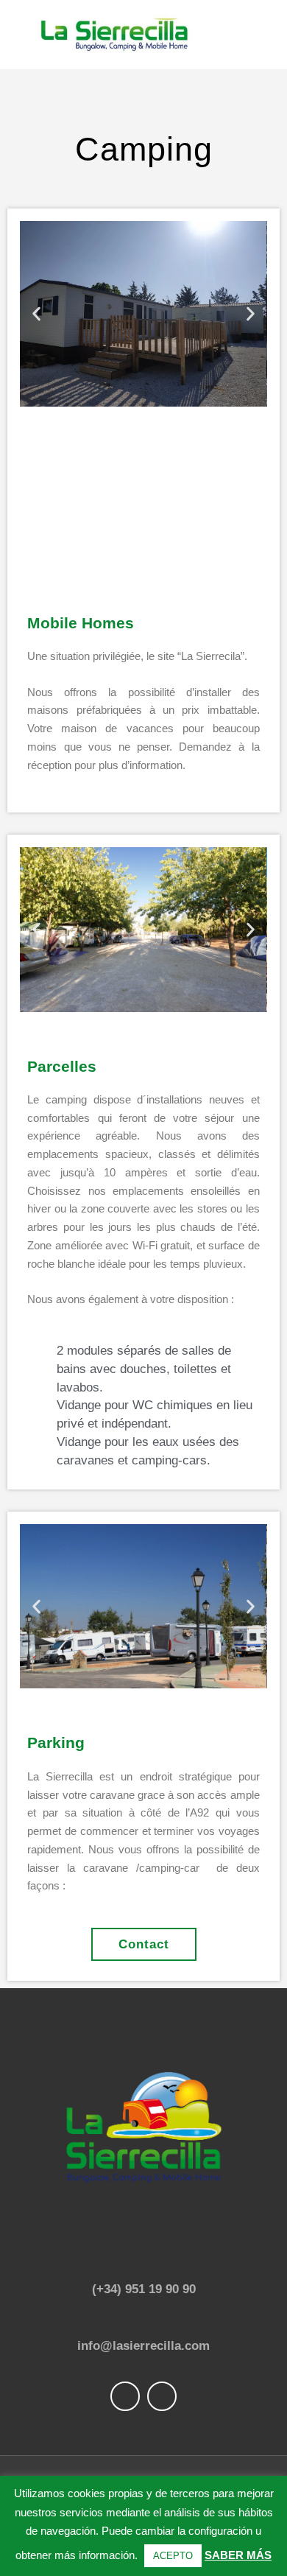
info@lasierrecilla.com (143, 2345)
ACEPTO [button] (173, 2556)
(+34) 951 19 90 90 (144, 2289)
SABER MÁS (238, 2555)
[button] (36, 313)
